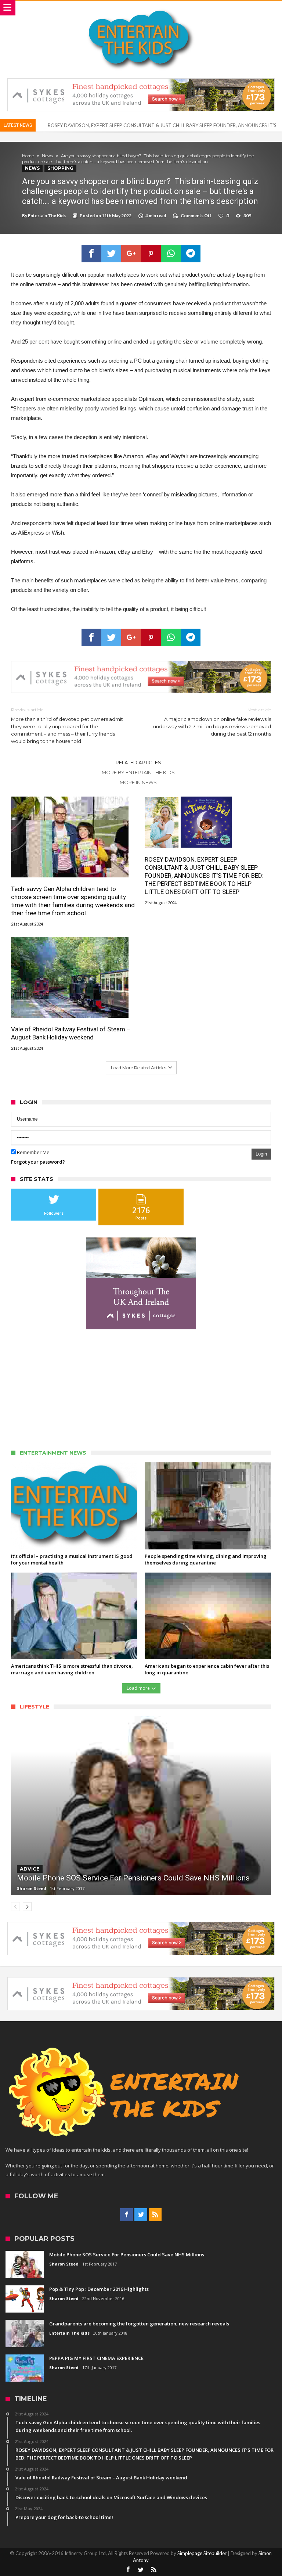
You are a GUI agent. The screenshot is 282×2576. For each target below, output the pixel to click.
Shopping (60, 168)
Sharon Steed (32, 1888)
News (47, 156)
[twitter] (111, 254)
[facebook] (91, 254)
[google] (131, 254)
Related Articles (138, 762)
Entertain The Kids (47, 215)
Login (261, 1154)
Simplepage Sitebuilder (202, 2553)
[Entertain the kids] (141, 8)
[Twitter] (141, 2215)
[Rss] (155, 2215)
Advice (30, 1869)
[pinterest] (151, 254)
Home (28, 156)
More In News (138, 782)
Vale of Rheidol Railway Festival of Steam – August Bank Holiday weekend (126, 125)
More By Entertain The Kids (138, 772)
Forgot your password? (38, 1162)
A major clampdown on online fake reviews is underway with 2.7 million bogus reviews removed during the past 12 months (212, 722)
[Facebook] (126, 2215)
